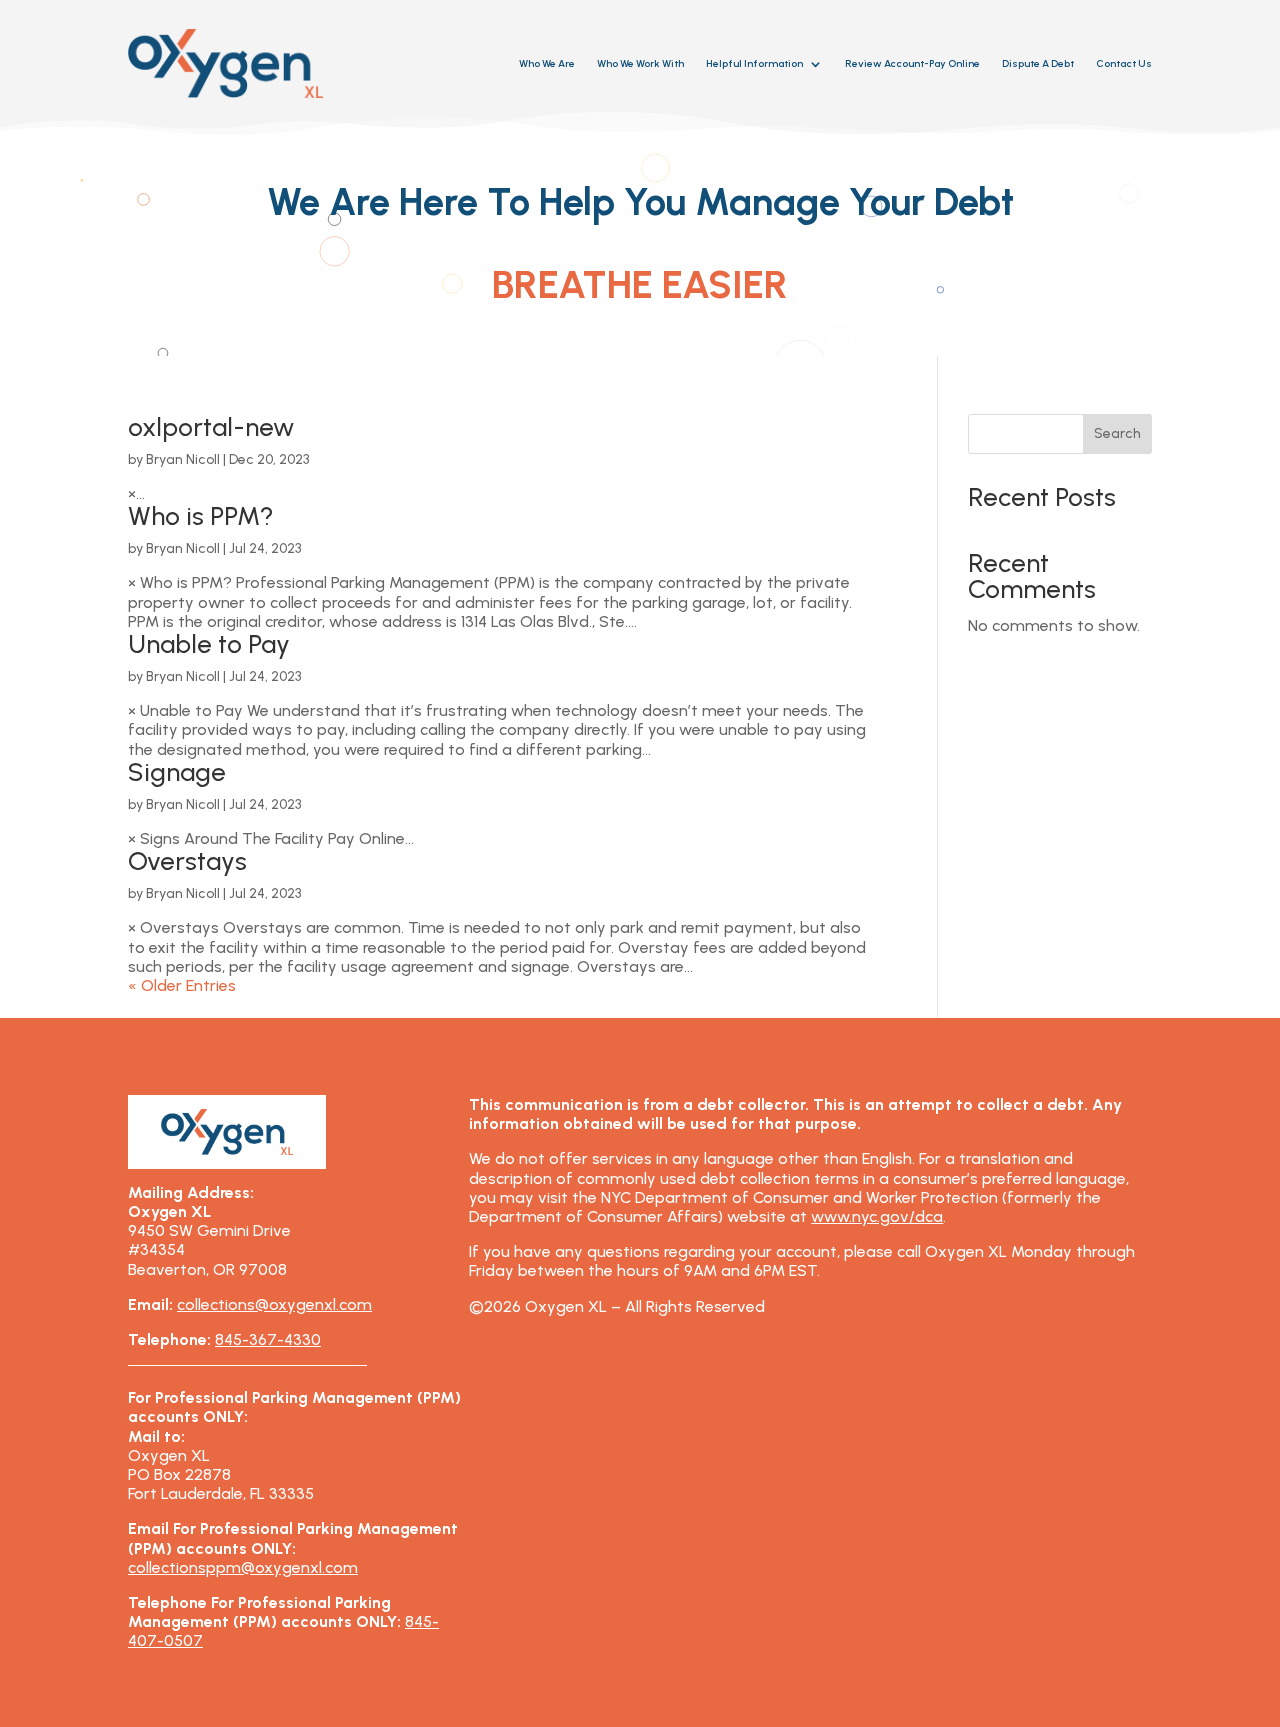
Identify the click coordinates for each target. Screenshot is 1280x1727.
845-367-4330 (268, 1339)
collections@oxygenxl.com (274, 1304)
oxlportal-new (211, 427)
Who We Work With (640, 63)
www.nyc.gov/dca (877, 1216)
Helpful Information (754, 63)
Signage (177, 772)
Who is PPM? (201, 516)
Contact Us (1124, 63)
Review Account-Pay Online (912, 63)
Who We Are (547, 63)
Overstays (187, 861)
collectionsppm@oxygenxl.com (243, 1567)
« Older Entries (182, 985)
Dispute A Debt (1038, 63)
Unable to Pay (209, 644)
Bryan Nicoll (183, 459)
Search (1117, 433)
